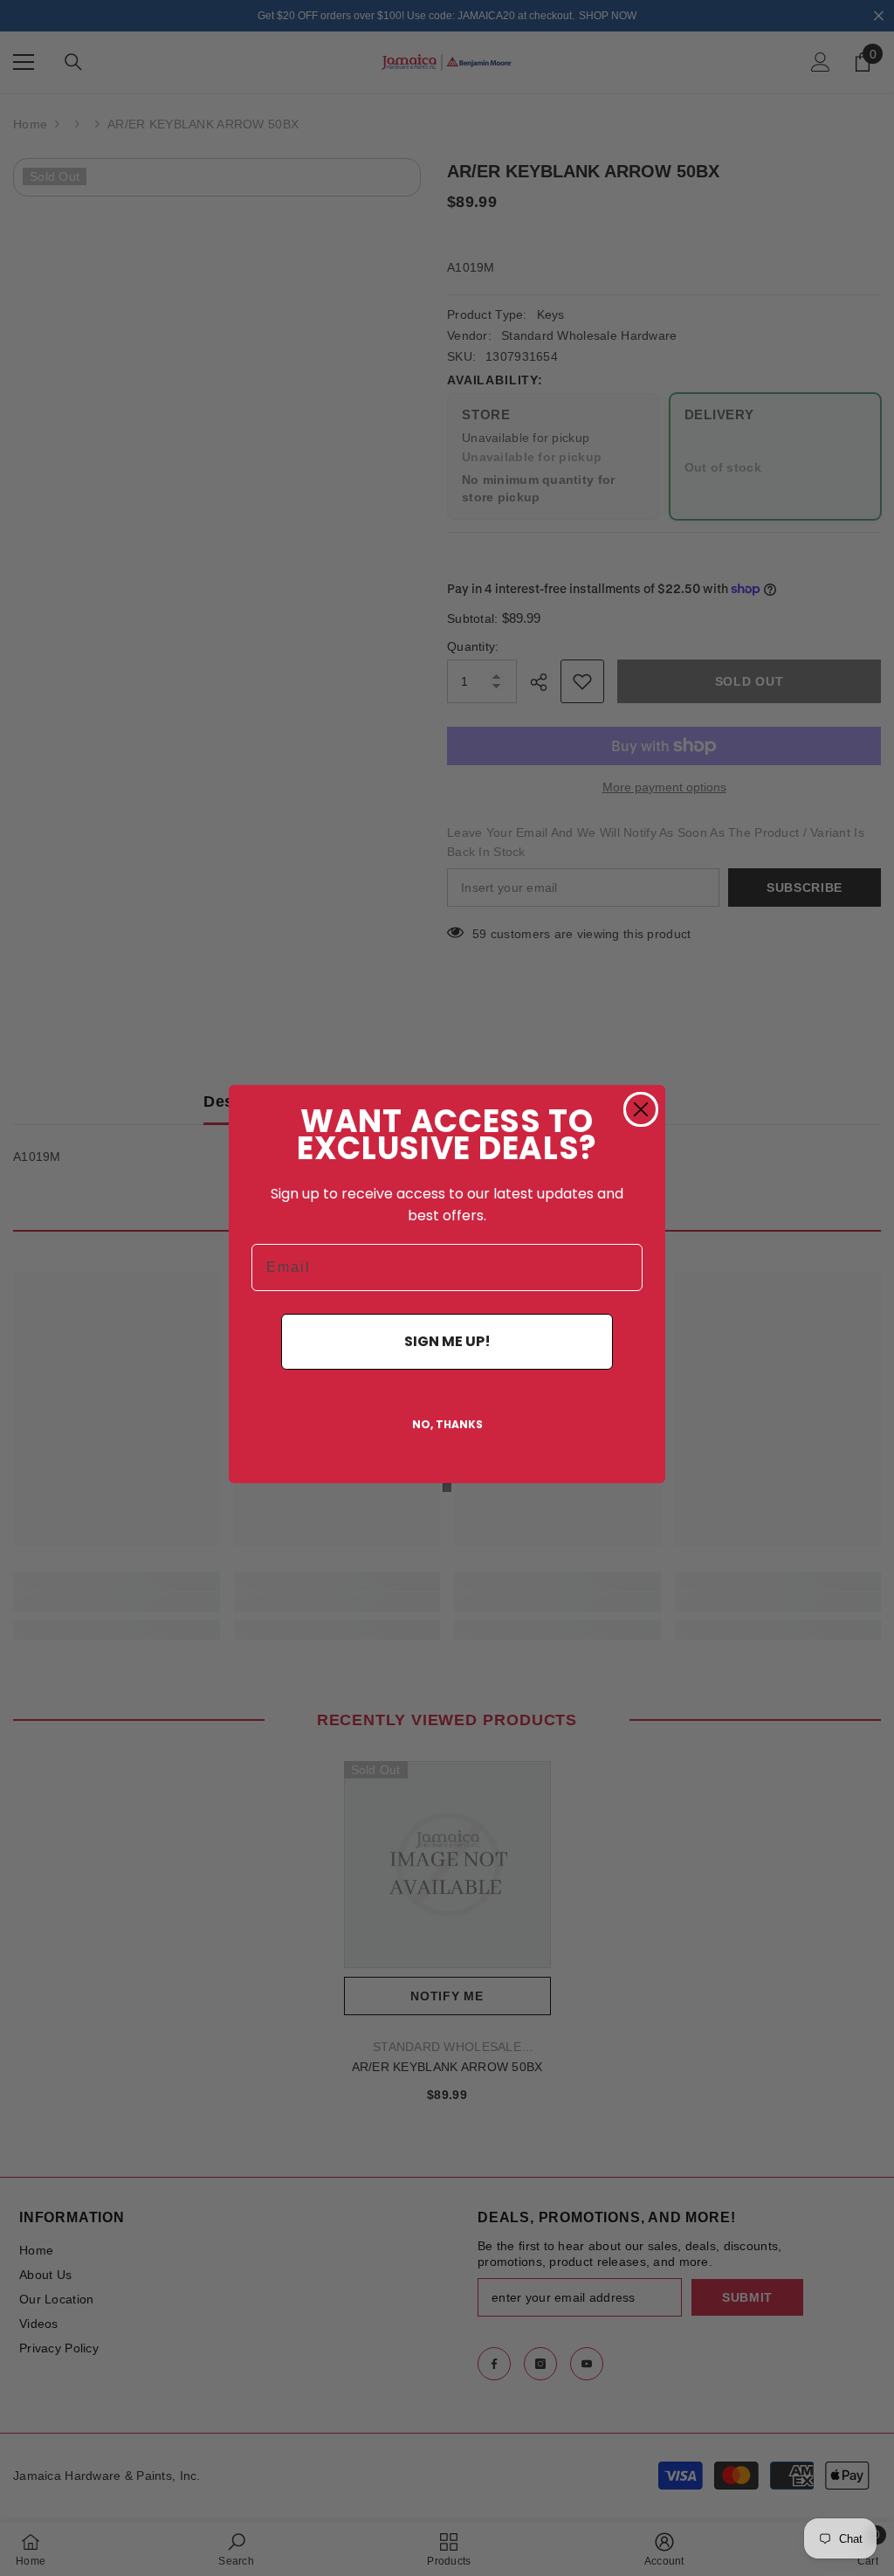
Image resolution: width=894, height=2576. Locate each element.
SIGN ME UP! (447, 1341)
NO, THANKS (447, 1424)
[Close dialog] (641, 1109)
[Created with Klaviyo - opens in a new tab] (447, 1488)
